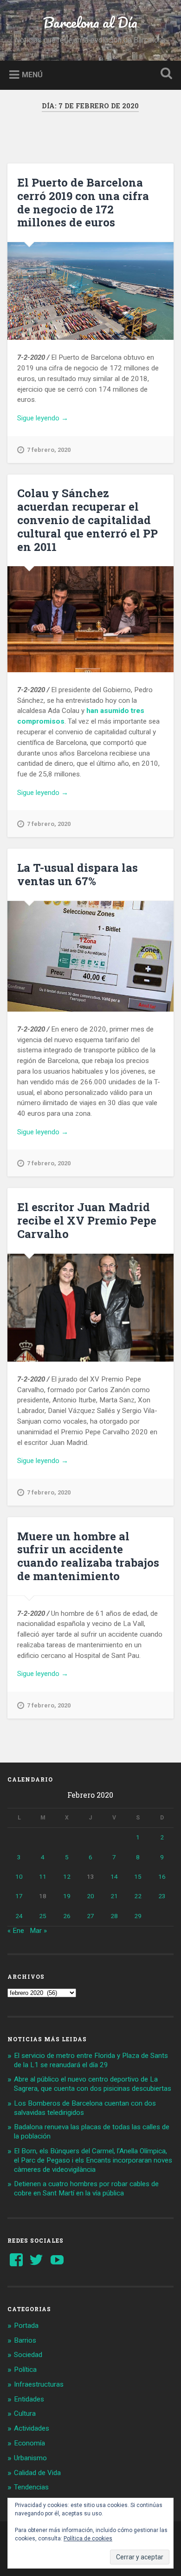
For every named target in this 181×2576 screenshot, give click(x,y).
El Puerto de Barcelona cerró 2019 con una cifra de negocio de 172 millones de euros (83, 202)
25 (43, 1916)
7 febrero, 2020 (49, 450)
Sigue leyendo (55, 419)
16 (162, 1876)
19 (67, 1896)
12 (67, 1876)
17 (19, 1896)
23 (162, 1896)
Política (25, 2370)
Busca (165, 74)
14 (114, 1876)
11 (43, 1876)
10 (19, 1876)
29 (138, 1916)
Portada (26, 2326)
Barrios (25, 2340)
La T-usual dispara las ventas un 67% (78, 874)
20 (90, 1896)
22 (138, 1896)
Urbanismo (30, 2458)
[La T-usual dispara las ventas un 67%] (91, 956)
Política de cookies (88, 2538)
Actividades (32, 2428)
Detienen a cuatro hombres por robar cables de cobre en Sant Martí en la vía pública (86, 2188)
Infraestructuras (39, 2384)
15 (138, 1876)
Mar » (38, 1931)
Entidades (29, 2399)
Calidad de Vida (37, 2473)
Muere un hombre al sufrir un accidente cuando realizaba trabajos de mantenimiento (88, 1556)
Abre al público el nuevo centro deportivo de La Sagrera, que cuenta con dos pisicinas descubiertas (93, 2084)
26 (67, 1916)
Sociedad (28, 2355)
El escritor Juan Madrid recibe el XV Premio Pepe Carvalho (87, 1220)
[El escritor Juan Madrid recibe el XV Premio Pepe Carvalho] (91, 1308)
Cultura (25, 2413)
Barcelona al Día (90, 22)
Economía (29, 2443)
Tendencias (31, 2487)
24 (19, 1916)
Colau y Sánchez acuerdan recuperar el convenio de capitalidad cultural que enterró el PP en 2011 (87, 520)
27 (90, 1916)
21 (114, 1896)
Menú (32, 74)
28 (114, 1916)
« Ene (16, 1931)
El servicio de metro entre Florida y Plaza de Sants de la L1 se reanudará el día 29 (91, 2060)
